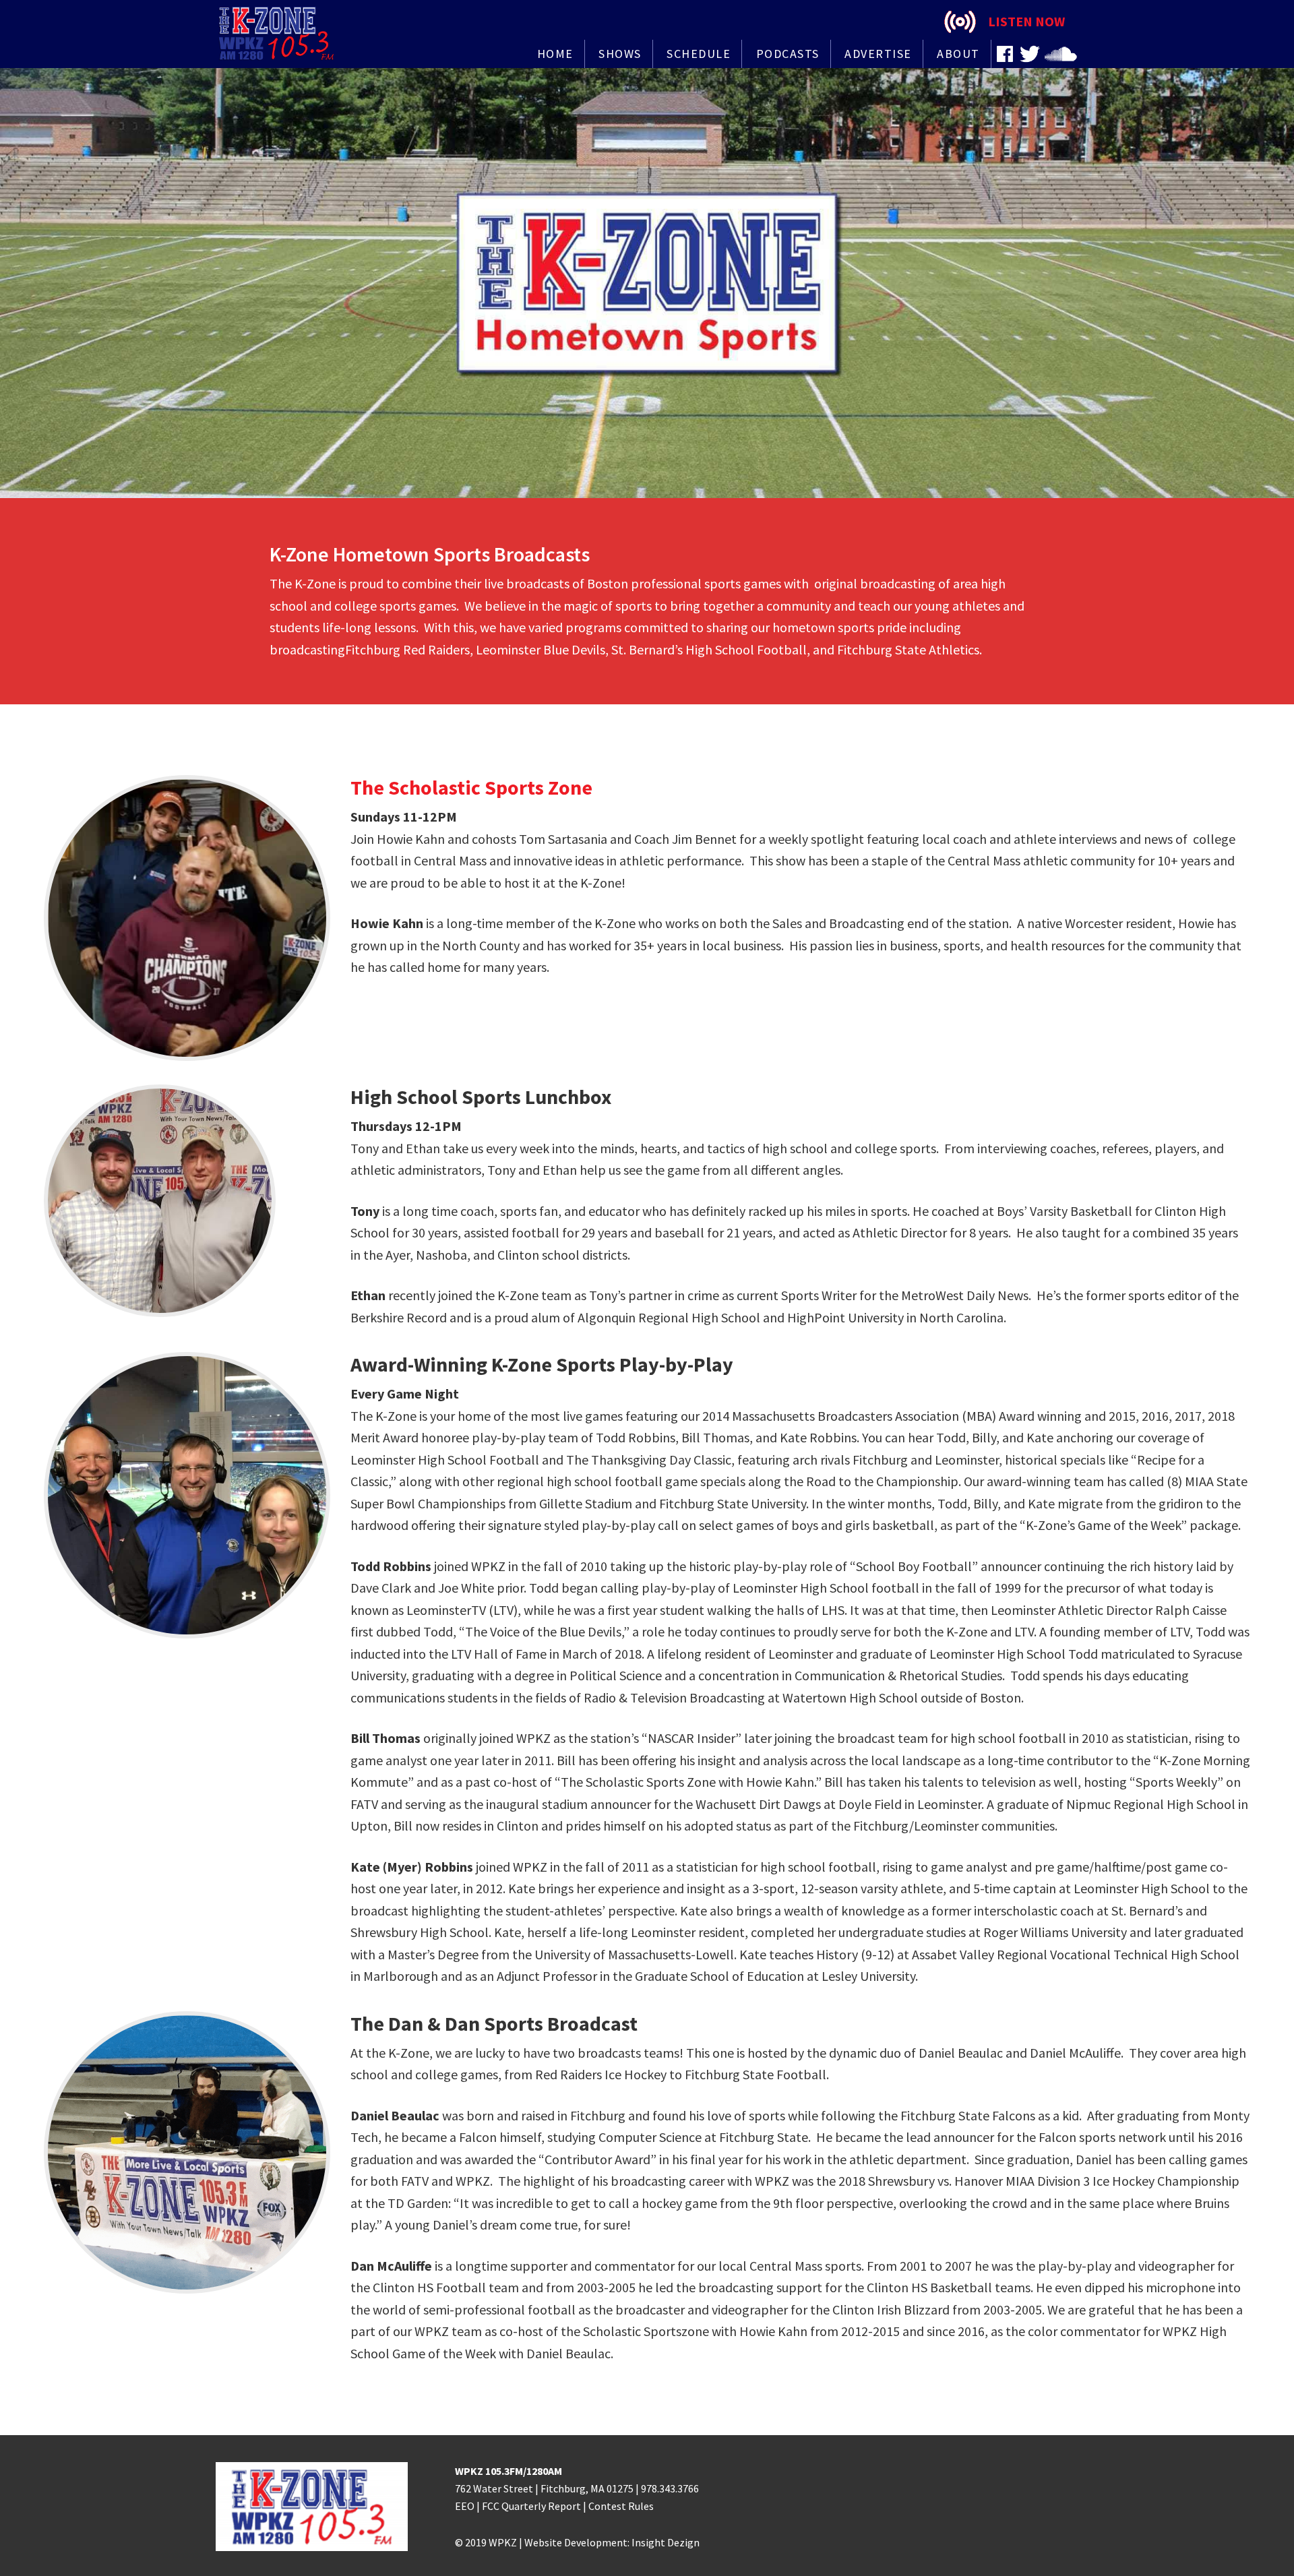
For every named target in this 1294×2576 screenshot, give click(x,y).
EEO (465, 2506)
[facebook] (1005, 54)
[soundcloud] (1061, 54)
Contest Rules (621, 2506)
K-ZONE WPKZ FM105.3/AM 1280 (283, 34)
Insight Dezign (666, 2542)
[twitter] (1030, 54)
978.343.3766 (670, 2488)
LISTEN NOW (1026, 21)
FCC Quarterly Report (531, 2506)
